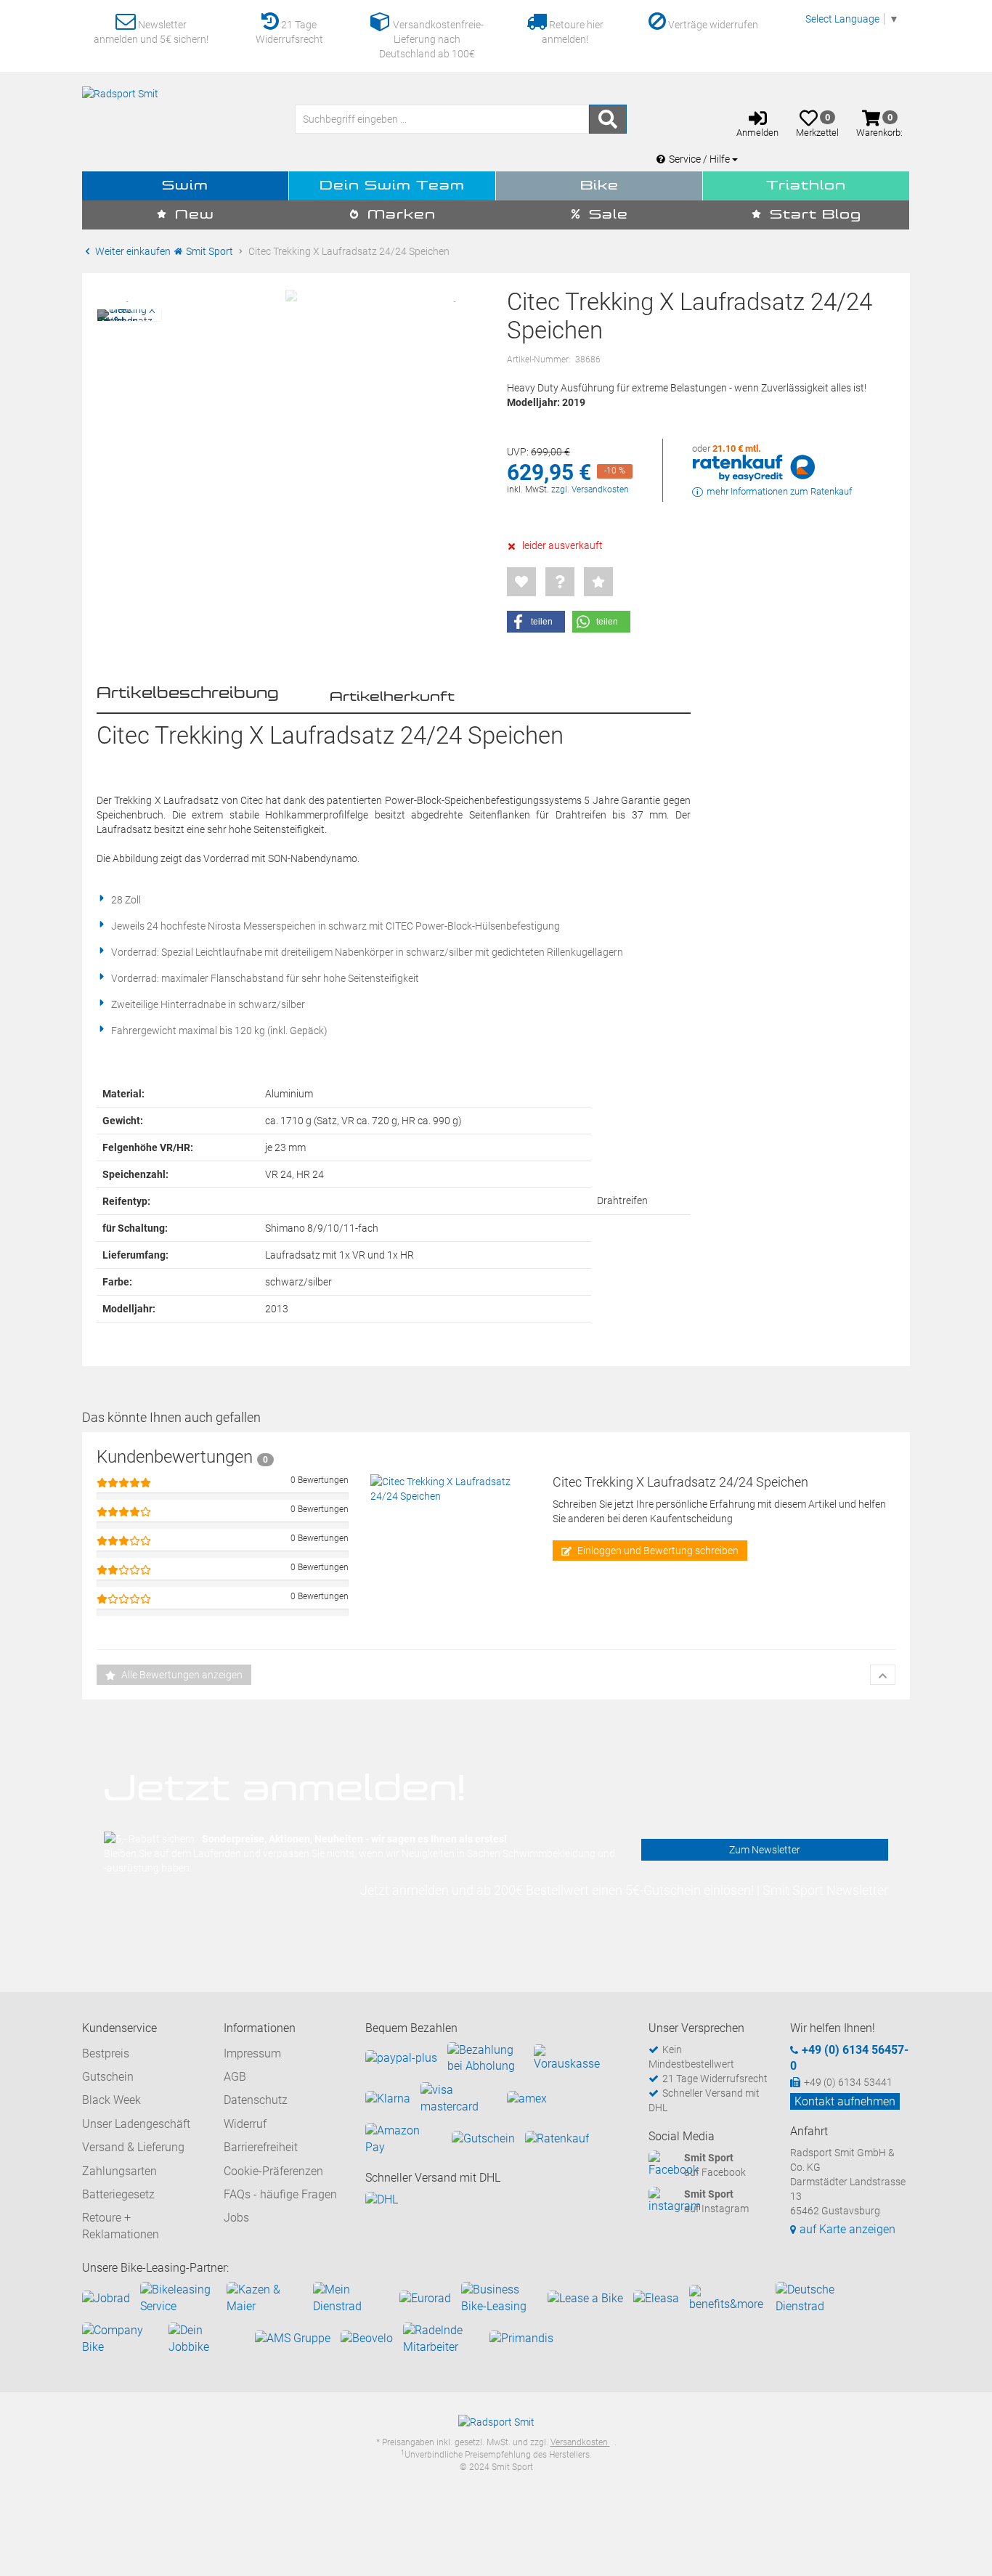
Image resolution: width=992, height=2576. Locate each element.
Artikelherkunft (392, 697)
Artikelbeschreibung (188, 694)
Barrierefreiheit (261, 2147)
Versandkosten (580, 2442)
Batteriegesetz (118, 2194)
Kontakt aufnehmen (845, 2101)
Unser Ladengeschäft (136, 2124)
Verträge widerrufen (712, 25)
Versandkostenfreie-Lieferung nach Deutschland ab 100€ (431, 39)
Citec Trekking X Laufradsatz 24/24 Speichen (680, 1482)
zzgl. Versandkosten (590, 489)
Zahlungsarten (119, 2171)
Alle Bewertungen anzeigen (181, 1675)
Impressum (252, 2053)
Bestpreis (106, 2053)
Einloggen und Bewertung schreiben (657, 1551)
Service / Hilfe (700, 159)
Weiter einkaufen (132, 251)
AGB (235, 2077)
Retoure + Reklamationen (121, 2226)
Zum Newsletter (765, 1850)
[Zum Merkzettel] (521, 582)
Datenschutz (256, 2100)
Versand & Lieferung (133, 2147)
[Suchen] (608, 119)
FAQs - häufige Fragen (280, 2194)
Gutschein (108, 2077)
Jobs (236, 2218)
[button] (536, 622)
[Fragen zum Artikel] (560, 582)
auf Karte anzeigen (847, 2229)
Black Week (111, 2100)
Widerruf (245, 2124)
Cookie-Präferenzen (273, 2171)
